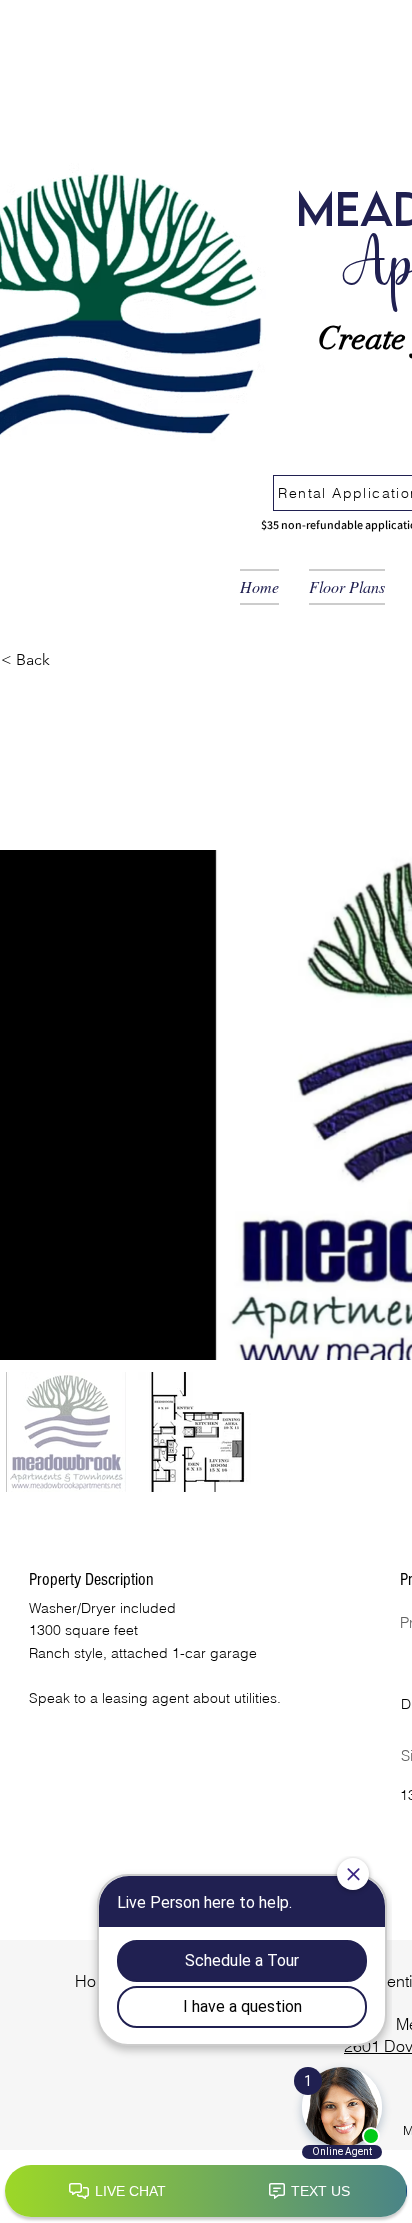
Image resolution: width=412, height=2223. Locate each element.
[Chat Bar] (206, 2192)
